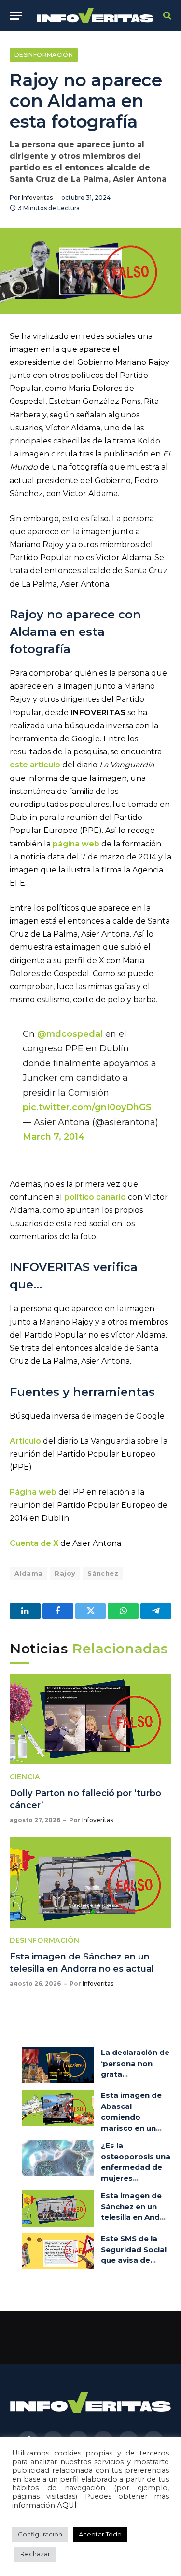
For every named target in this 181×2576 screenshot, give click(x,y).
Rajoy (65, 1573)
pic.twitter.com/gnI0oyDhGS (87, 1107)
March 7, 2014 (54, 1136)
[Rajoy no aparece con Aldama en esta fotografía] (90, 271)
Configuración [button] (40, 2534)
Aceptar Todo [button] (100, 2534)
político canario (95, 1197)
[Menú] (16, 16)
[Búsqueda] (166, 16)
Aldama (28, 1573)
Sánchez (103, 1573)
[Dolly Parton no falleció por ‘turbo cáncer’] (90, 1719)
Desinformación (44, 55)
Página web (33, 1492)
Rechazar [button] (35, 2554)
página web (76, 844)
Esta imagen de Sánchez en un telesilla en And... (133, 2206)
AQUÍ (67, 2505)
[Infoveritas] (95, 16)
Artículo (25, 1441)
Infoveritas (37, 197)
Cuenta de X (34, 1543)
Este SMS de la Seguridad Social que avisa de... (134, 2249)
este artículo (35, 765)
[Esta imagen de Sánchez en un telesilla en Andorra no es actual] (90, 1882)
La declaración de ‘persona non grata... (135, 2063)
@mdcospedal (70, 1034)
